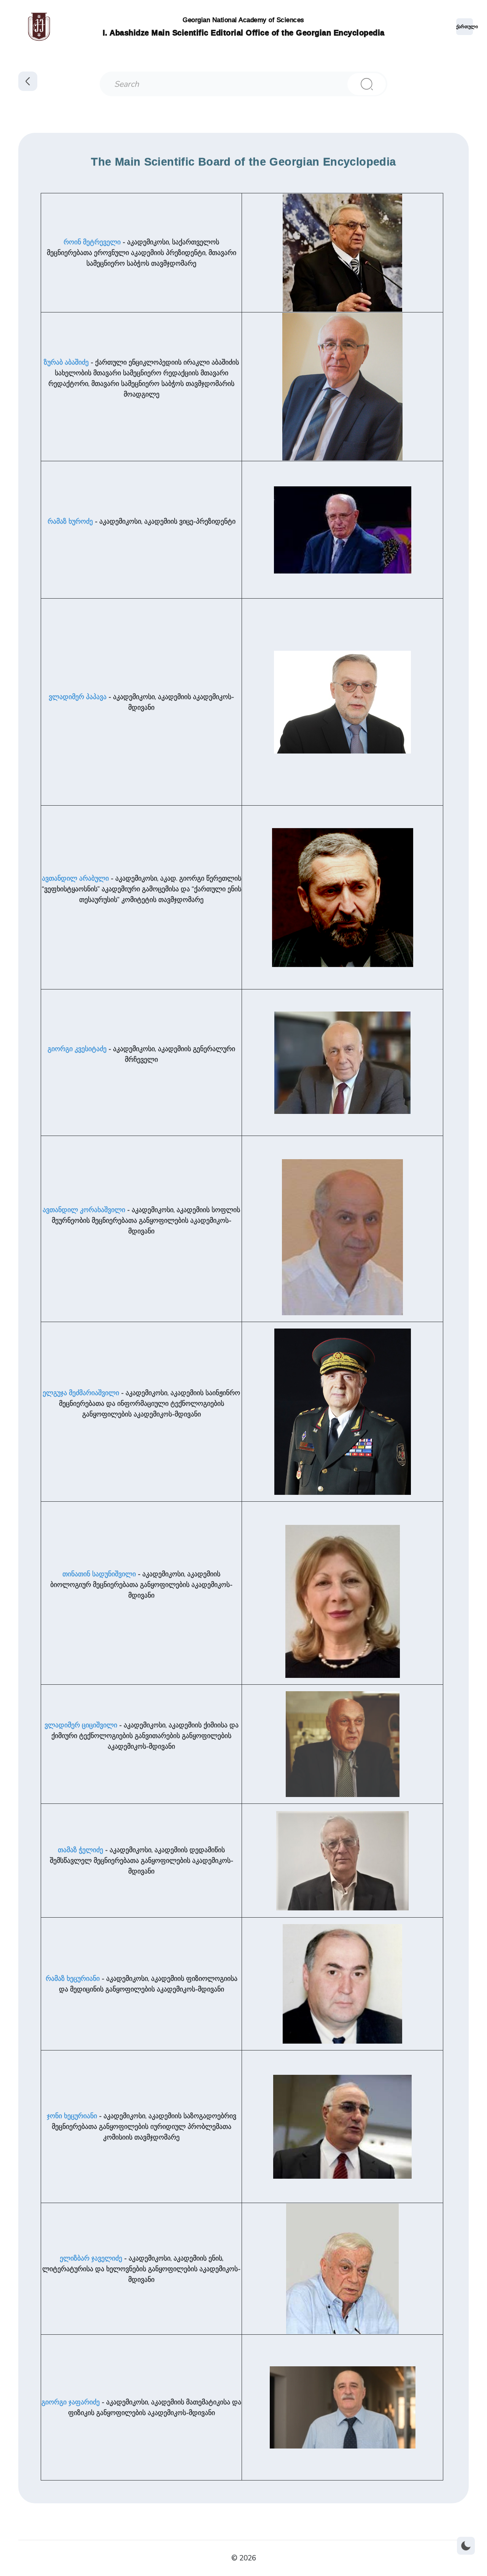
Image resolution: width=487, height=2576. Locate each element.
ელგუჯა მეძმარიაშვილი (81, 1393)
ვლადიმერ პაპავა (78, 697)
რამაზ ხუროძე (70, 521)
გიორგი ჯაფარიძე (71, 2402)
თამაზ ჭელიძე (80, 1850)
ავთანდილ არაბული (75, 878)
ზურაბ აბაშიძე (66, 362)
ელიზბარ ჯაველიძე (91, 2258)
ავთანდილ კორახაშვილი (84, 1210)
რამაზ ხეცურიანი (73, 1979)
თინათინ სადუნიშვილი (99, 1574)
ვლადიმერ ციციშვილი (81, 1725)
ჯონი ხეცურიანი (72, 2116)
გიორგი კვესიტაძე (77, 1049)
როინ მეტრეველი (92, 242)
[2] (367, 84)
